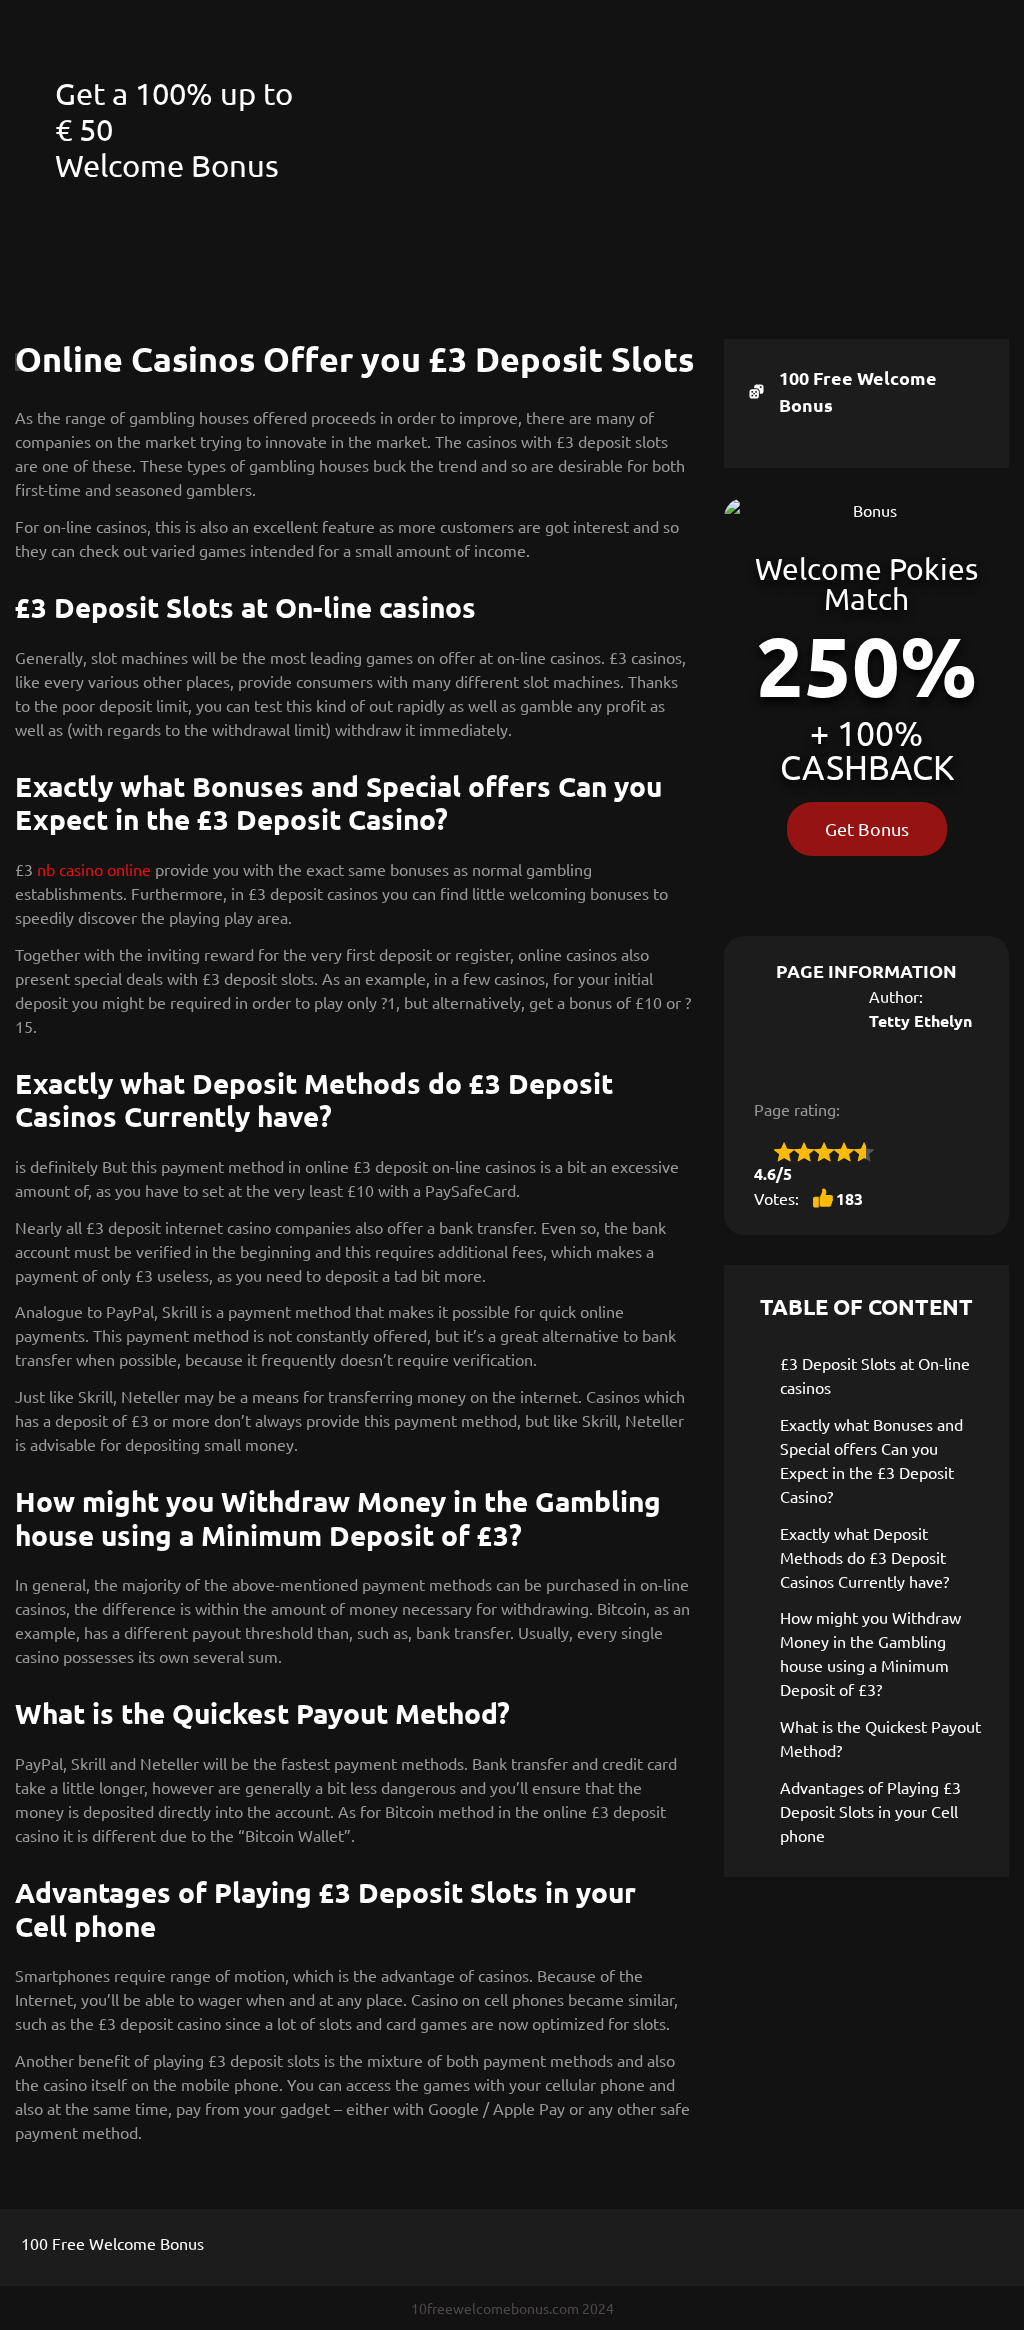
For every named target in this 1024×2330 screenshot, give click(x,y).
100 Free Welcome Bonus (858, 391)
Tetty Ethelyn (920, 1020)
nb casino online (94, 869)
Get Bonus (867, 828)
